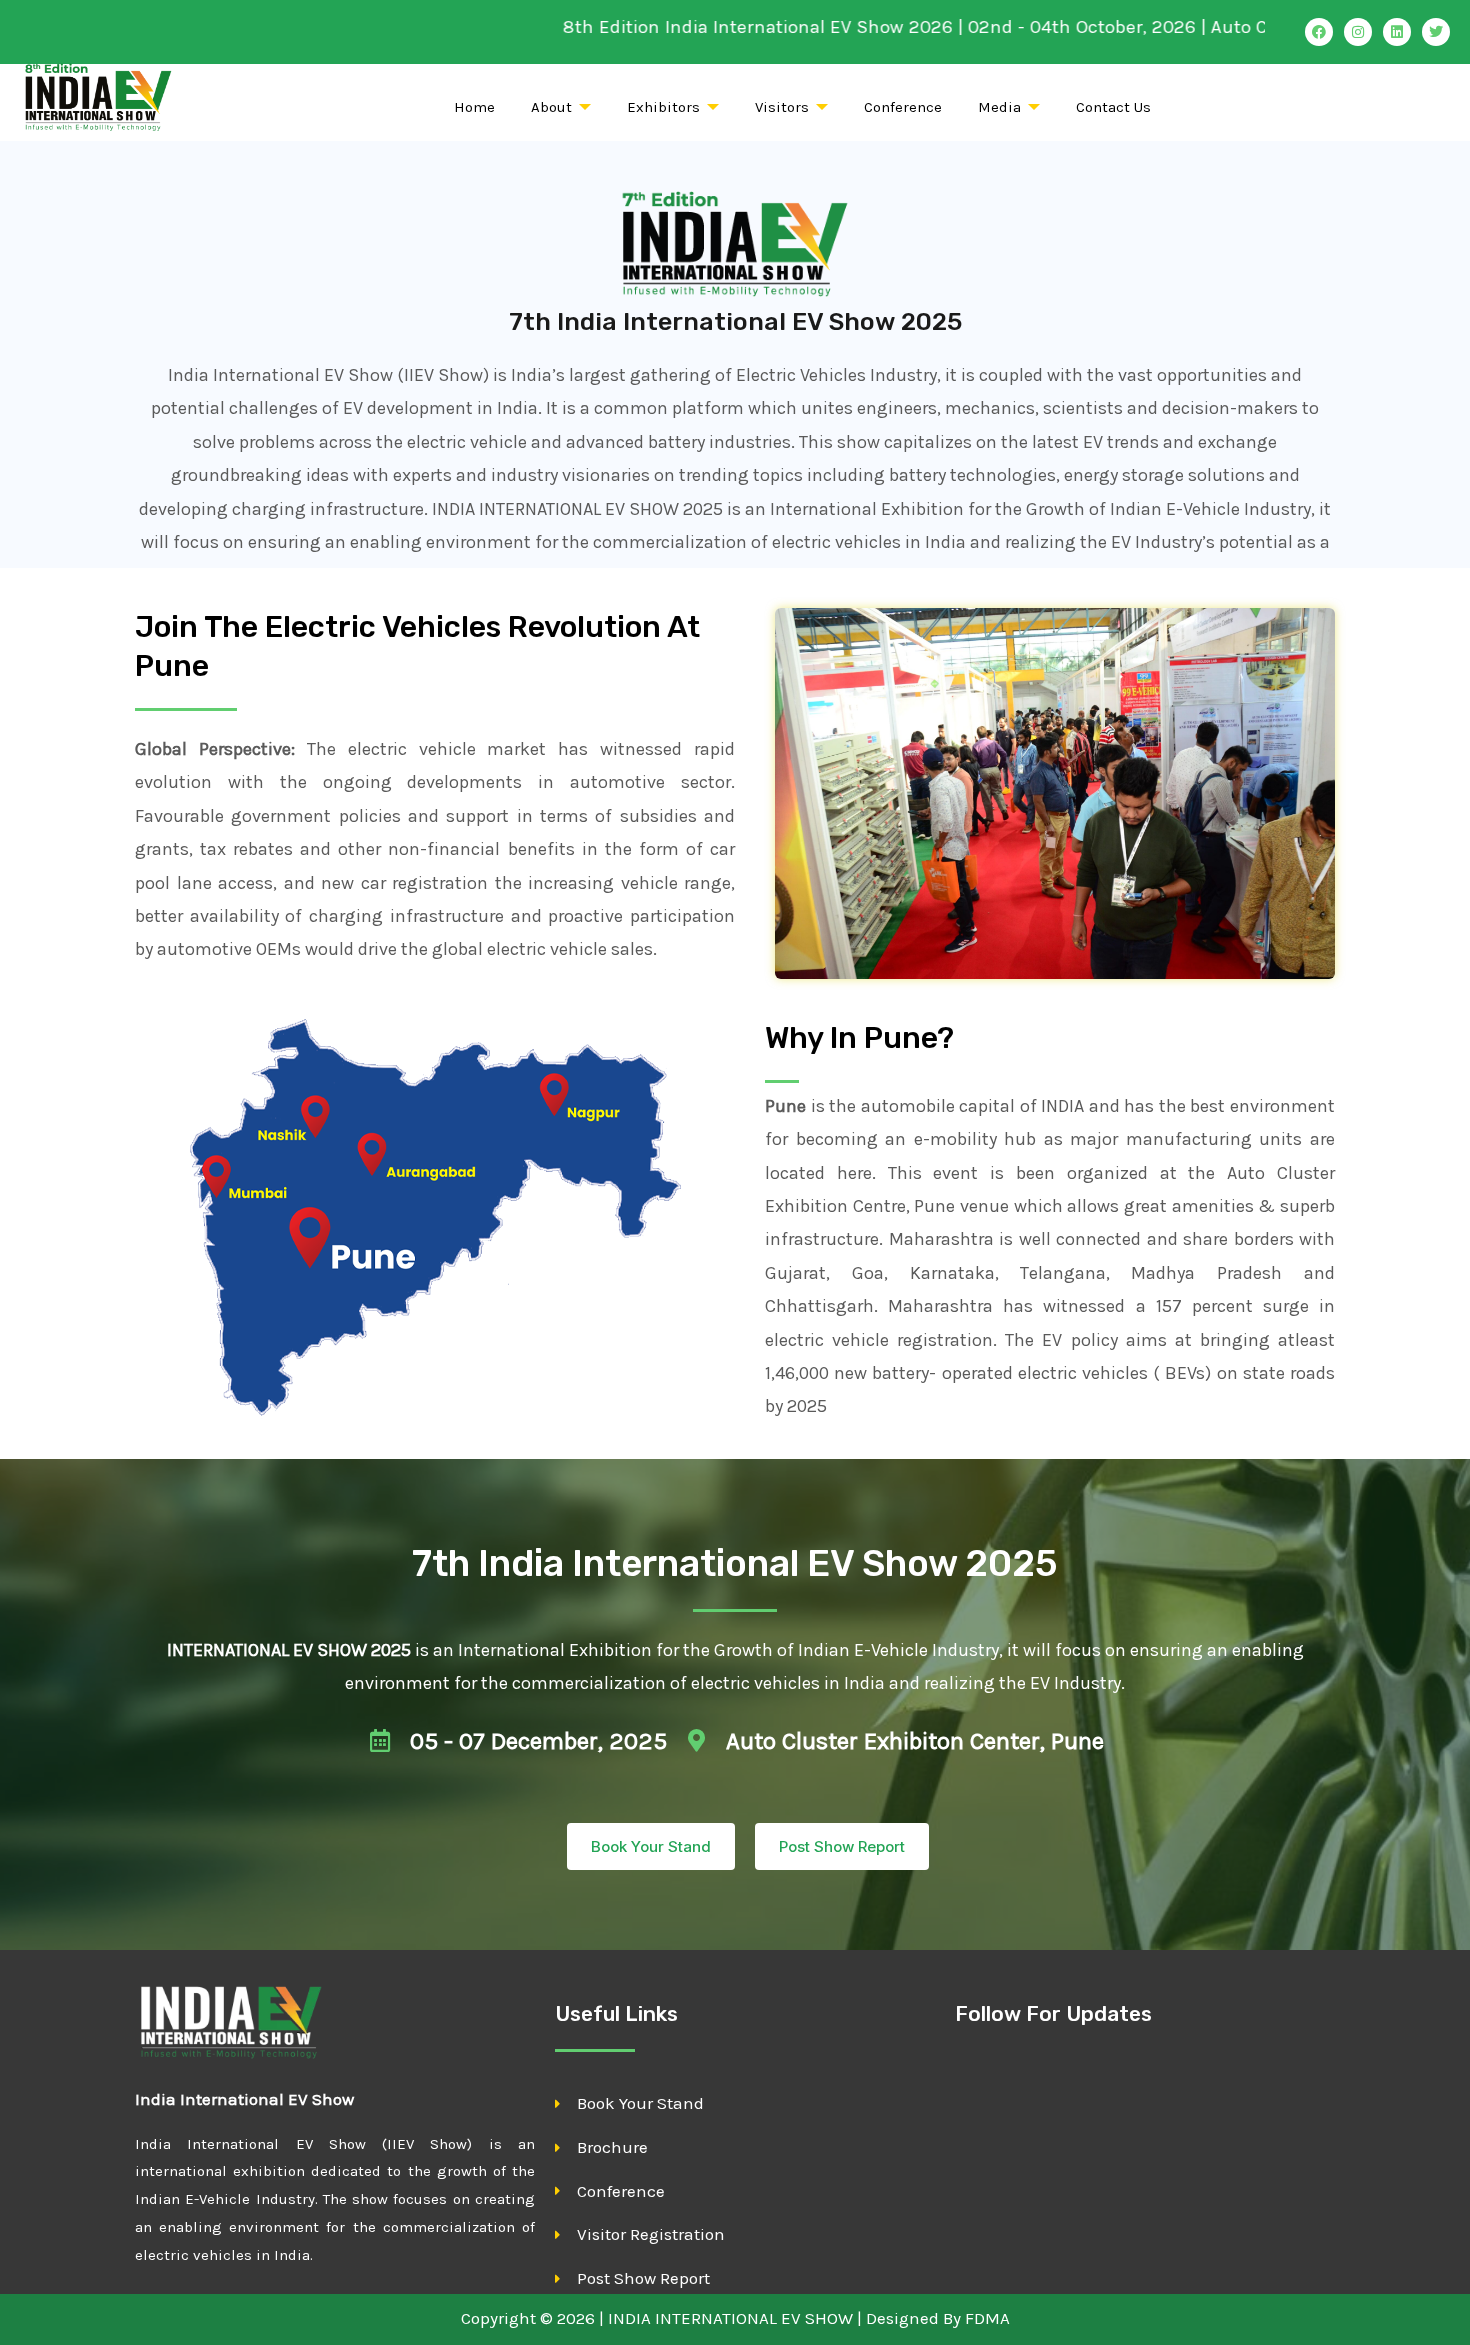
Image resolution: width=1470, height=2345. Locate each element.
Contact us (1113, 107)
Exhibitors (663, 107)
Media (999, 107)
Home (474, 107)
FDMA (987, 2318)
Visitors (782, 107)
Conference (903, 107)
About (551, 107)
